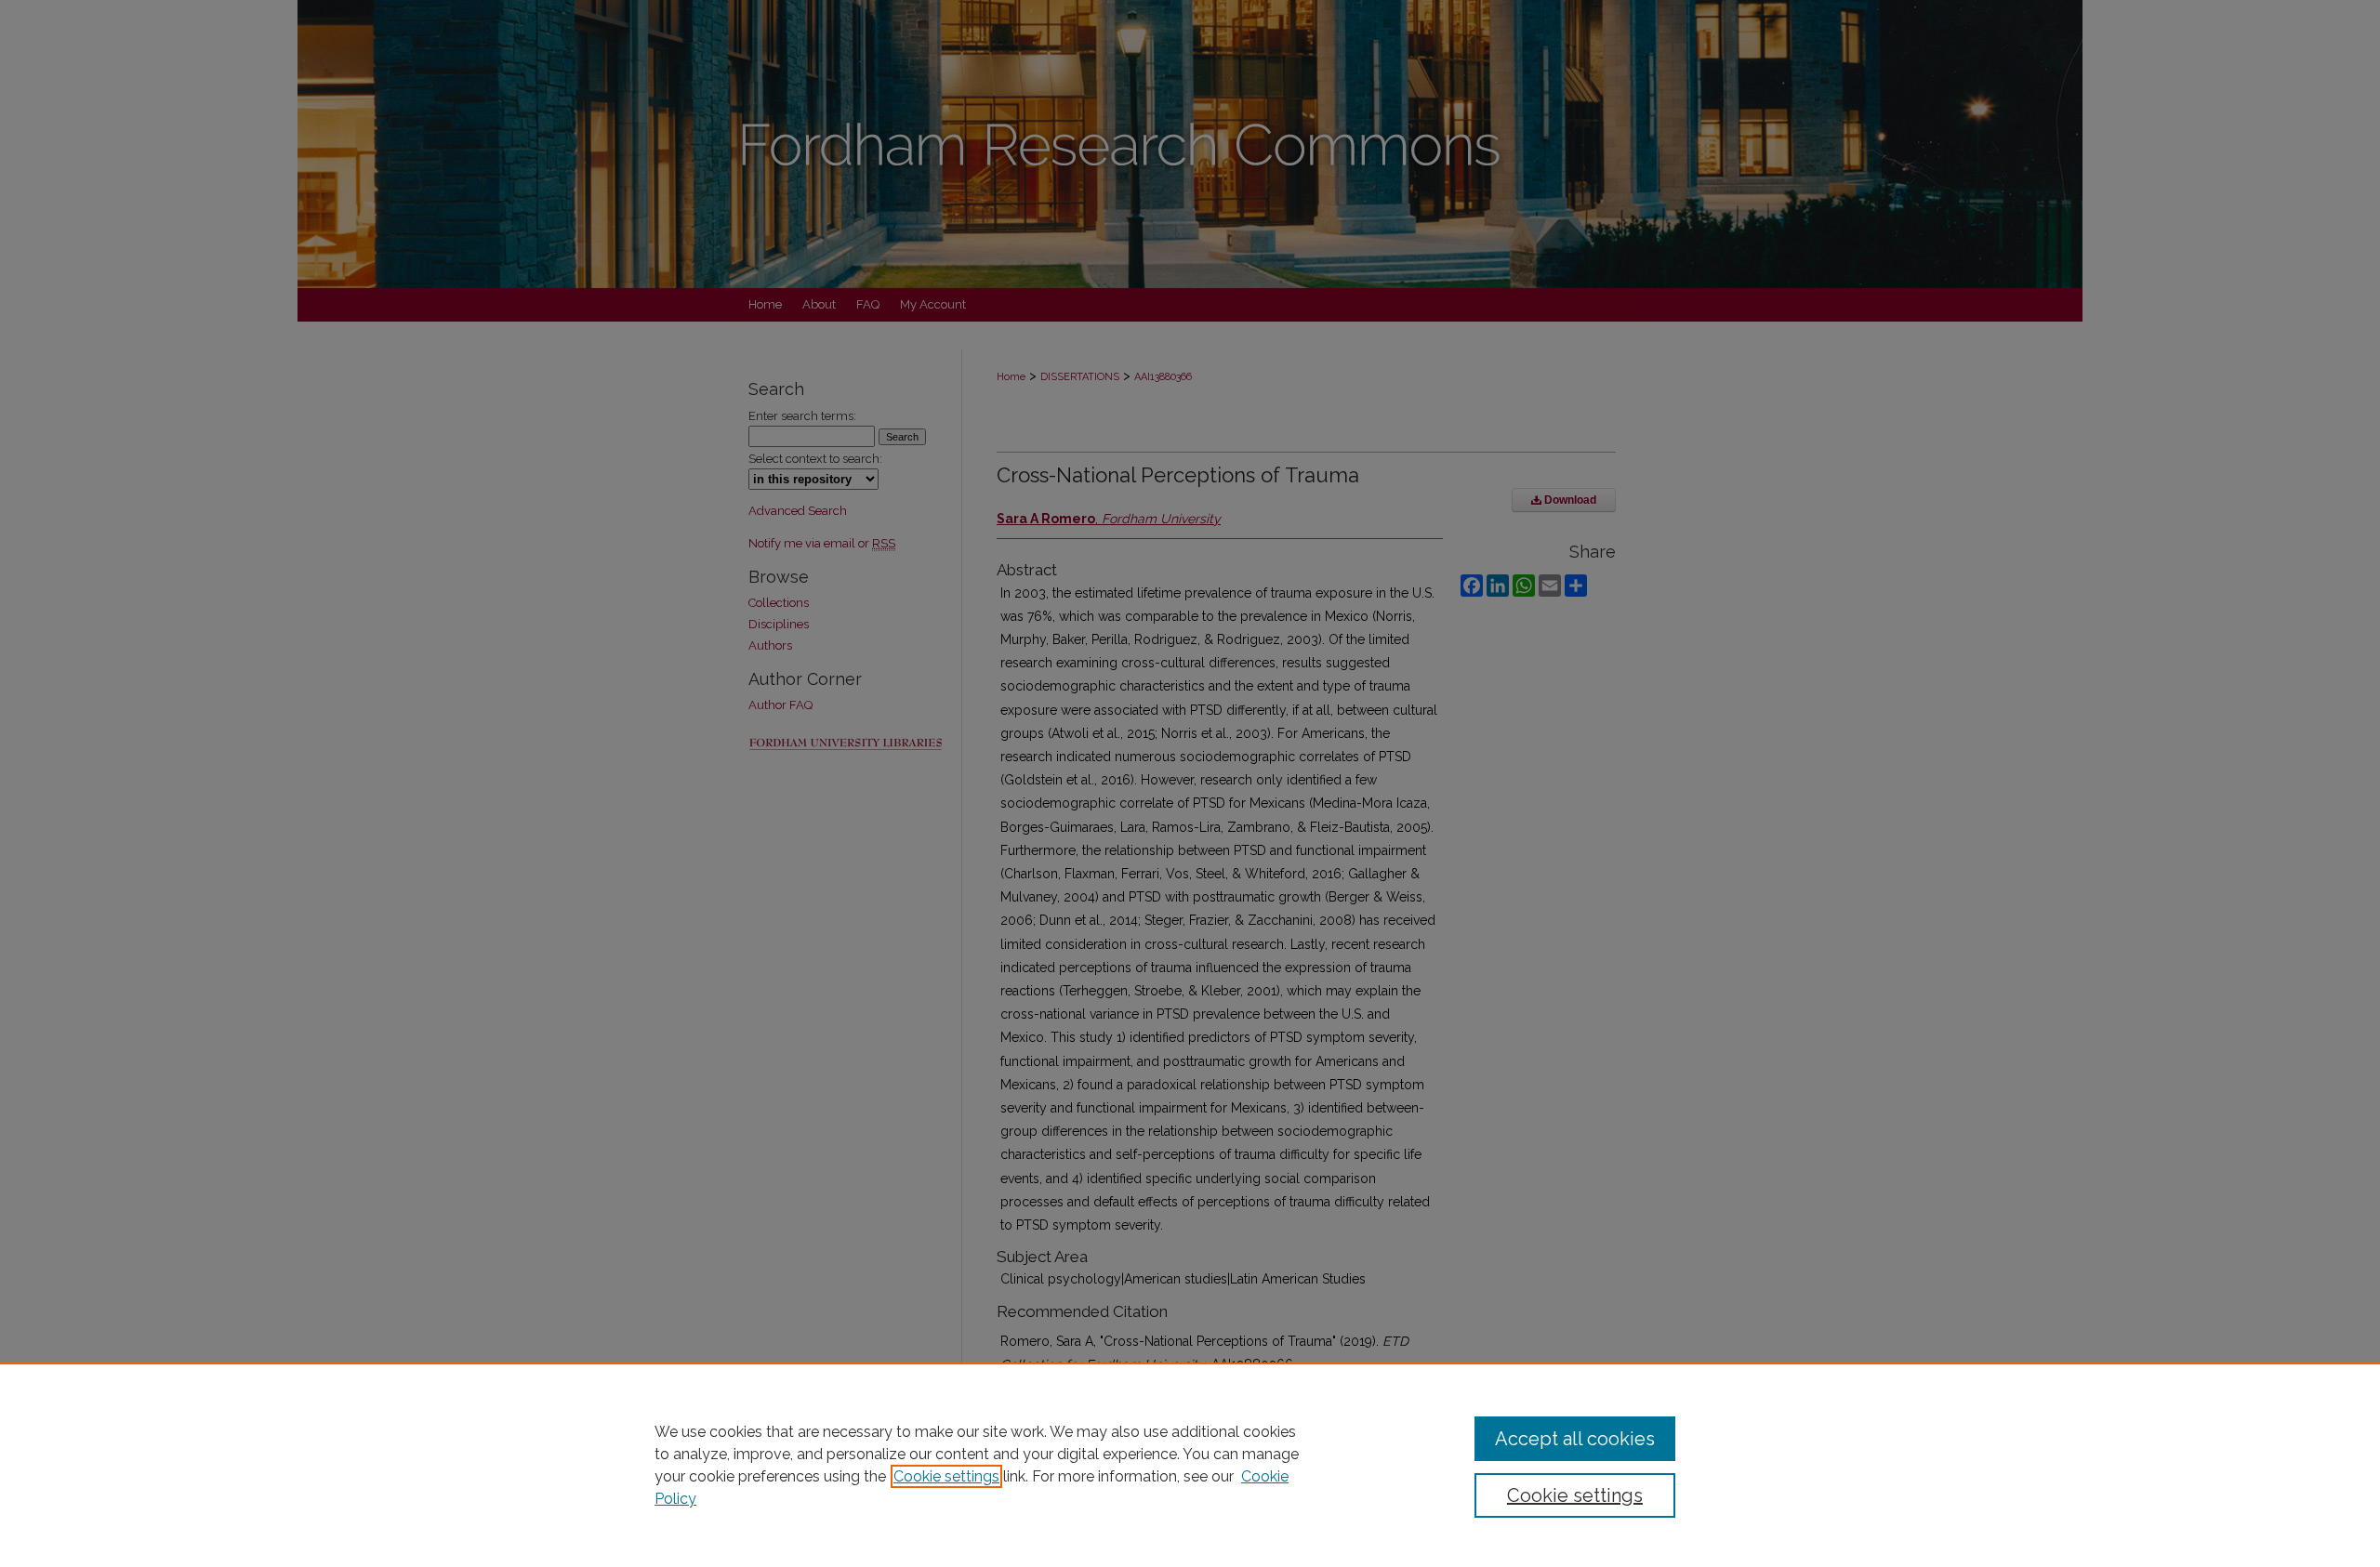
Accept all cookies (1575, 1439)
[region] (1190, 1465)
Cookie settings (946, 1476)
